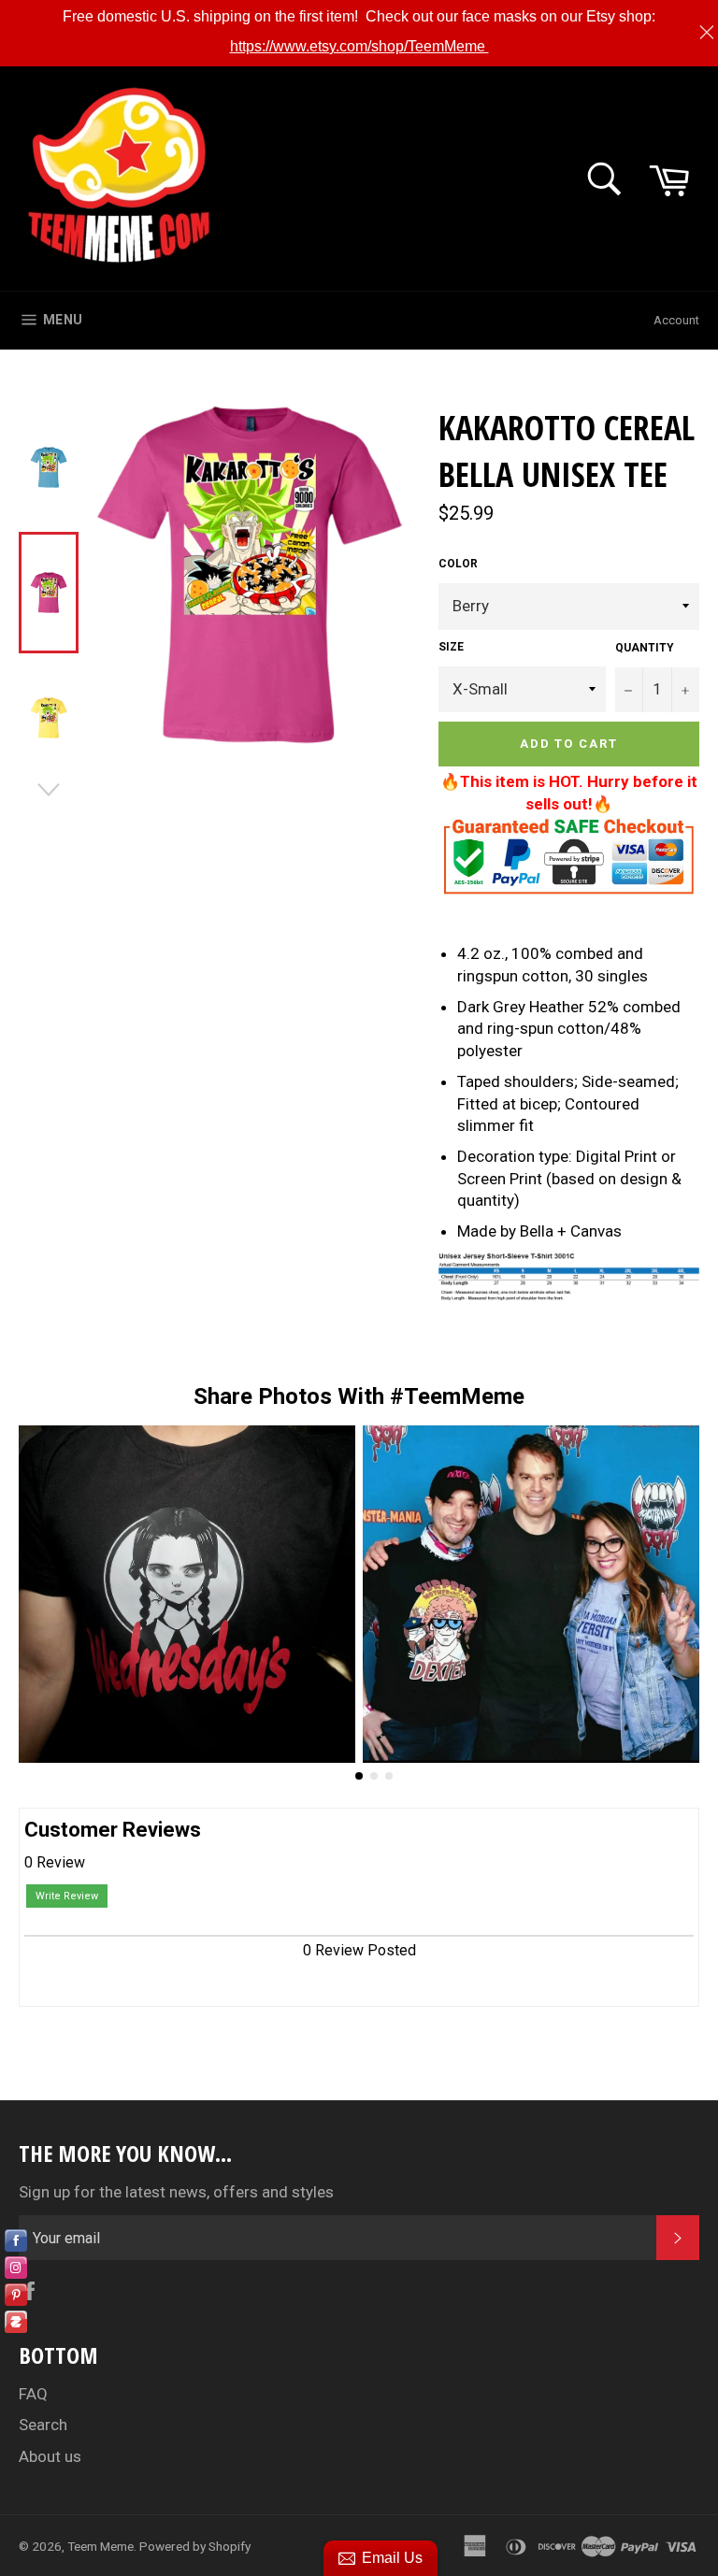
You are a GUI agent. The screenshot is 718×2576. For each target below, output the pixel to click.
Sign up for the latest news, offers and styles (176, 2192)
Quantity (645, 648)
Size (451, 647)
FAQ (33, 2394)
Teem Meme (101, 2546)
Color (458, 564)
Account (676, 320)
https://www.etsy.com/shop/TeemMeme (359, 46)
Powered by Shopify (195, 2546)
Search (43, 2425)
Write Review (67, 1896)
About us (50, 2456)
